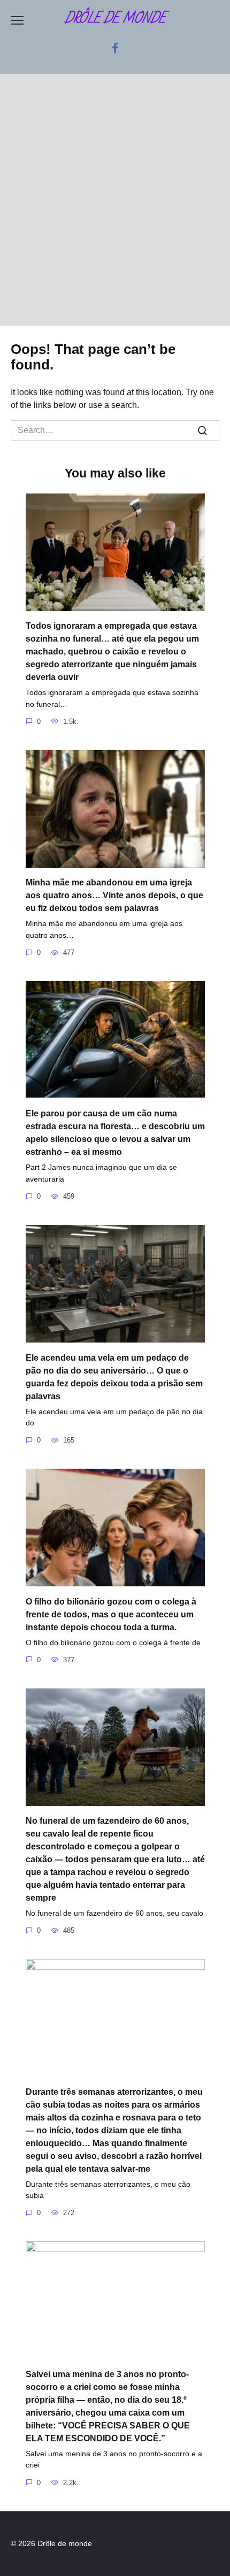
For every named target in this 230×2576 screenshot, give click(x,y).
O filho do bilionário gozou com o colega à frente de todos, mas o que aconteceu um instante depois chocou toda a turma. (111, 1614)
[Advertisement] (115, 205)
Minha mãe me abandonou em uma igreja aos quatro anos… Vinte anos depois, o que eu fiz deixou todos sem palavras (114, 895)
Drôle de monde (115, 18)
